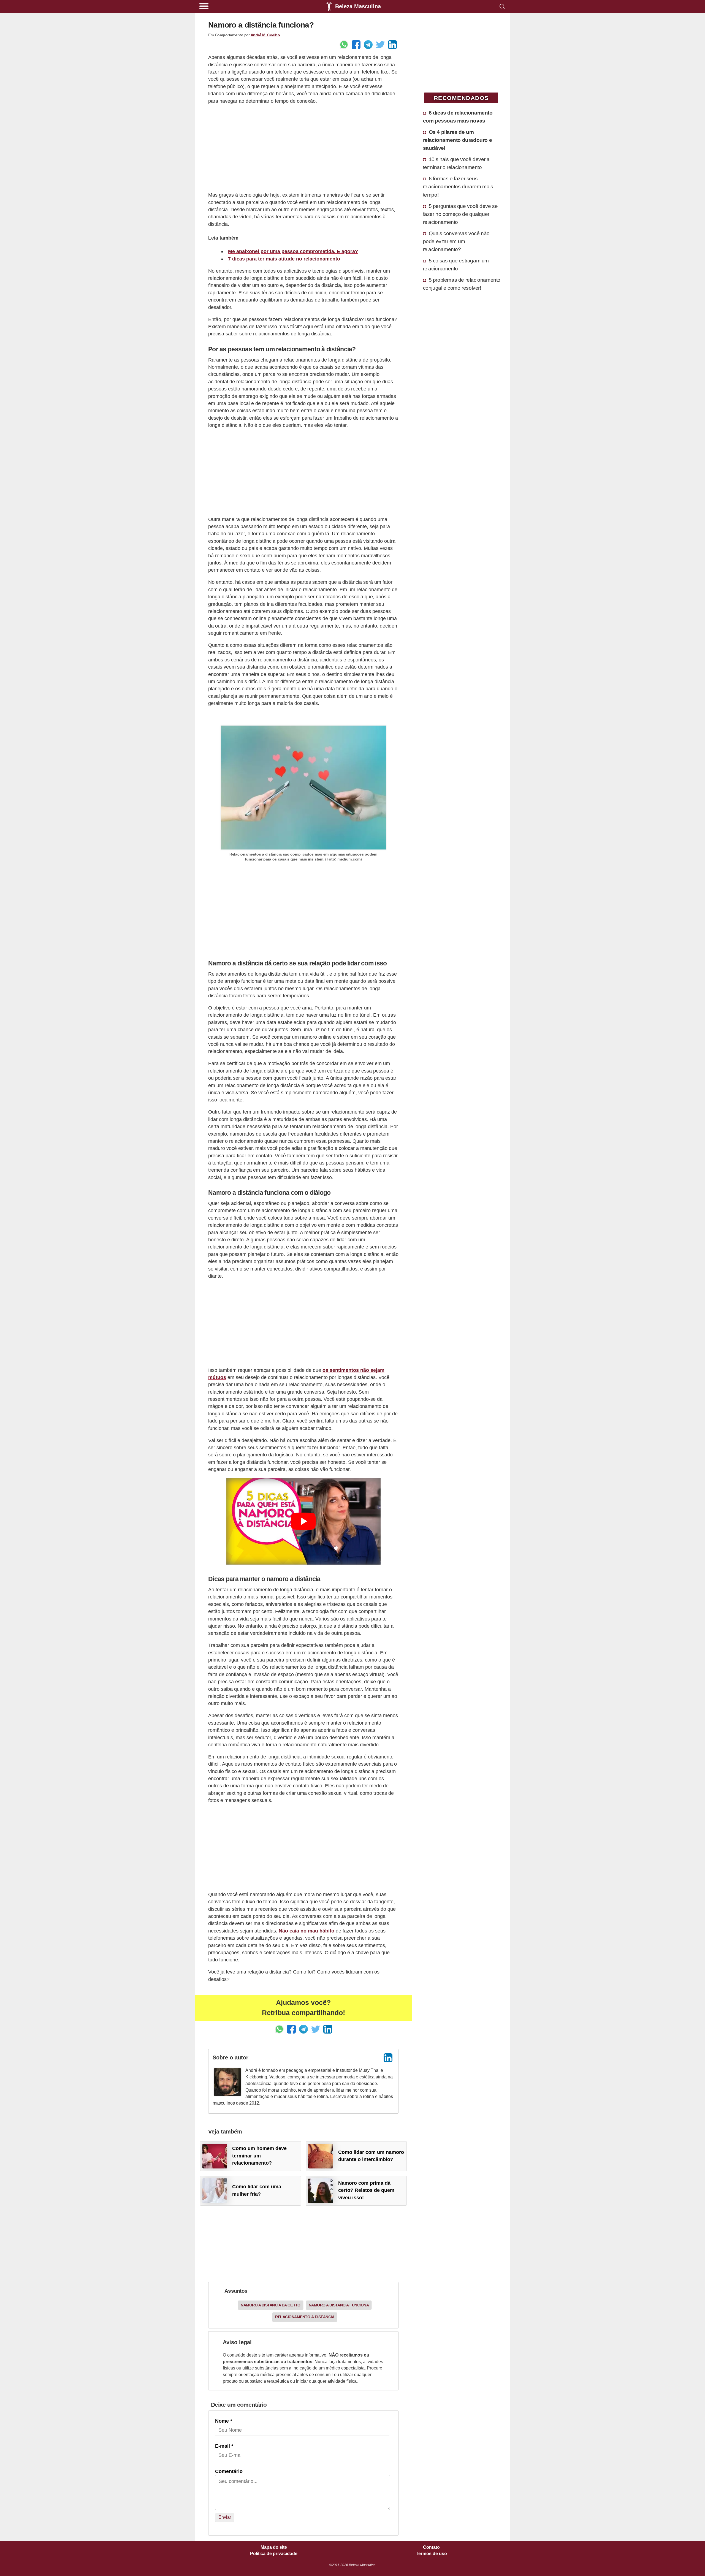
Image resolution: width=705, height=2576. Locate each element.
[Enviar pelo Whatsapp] (344, 45)
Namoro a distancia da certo (271, 2305)
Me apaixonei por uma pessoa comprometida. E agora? (293, 251)
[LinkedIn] (388, 2058)
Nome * (224, 2421)
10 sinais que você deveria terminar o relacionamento (456, 163)
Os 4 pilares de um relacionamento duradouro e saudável (458, 140)
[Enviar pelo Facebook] (356, 45)
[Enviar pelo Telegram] (368, 45)
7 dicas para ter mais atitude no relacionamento (284, 259)
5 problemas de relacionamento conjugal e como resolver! (462, 284)
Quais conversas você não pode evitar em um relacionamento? (456, 241)
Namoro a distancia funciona (339, 2305)
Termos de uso (431, 2554)
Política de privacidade (274, 2554)
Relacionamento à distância (305, 2317)
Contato (431, 2547)
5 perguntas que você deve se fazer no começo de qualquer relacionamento (460, 214)
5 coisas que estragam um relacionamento (456, 264)
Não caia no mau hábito (307, 1931)
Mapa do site (274, 2547)
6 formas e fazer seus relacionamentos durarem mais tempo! (458, 186)
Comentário (229, 2471)
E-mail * (224, 2446)
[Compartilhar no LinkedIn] (392, 45)
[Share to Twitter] (380, 45)
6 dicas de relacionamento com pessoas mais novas (458, 117)
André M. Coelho (265, 35)
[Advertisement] (303, 148)
